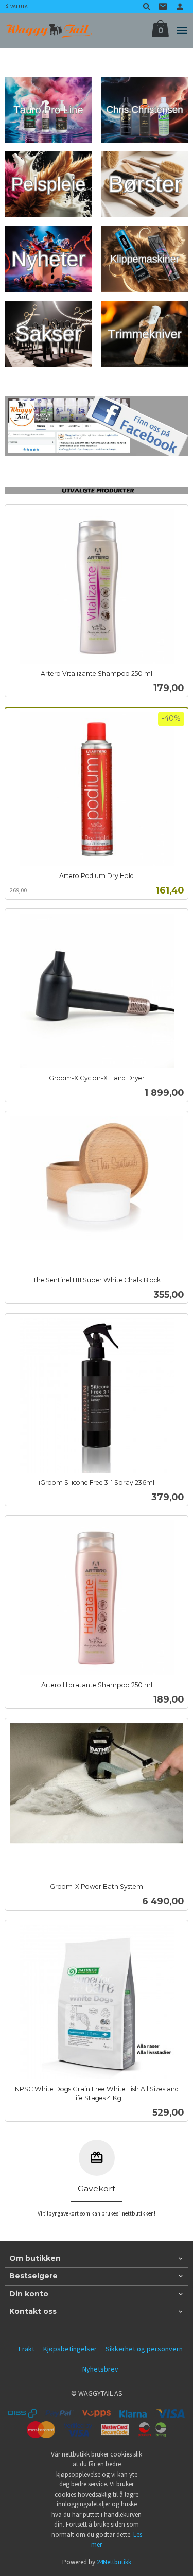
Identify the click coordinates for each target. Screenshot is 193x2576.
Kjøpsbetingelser (70, 2349)
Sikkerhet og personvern (144, 2349)
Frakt (27, 2349)
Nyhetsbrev (100, 2369)
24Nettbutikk (114, 2562)
